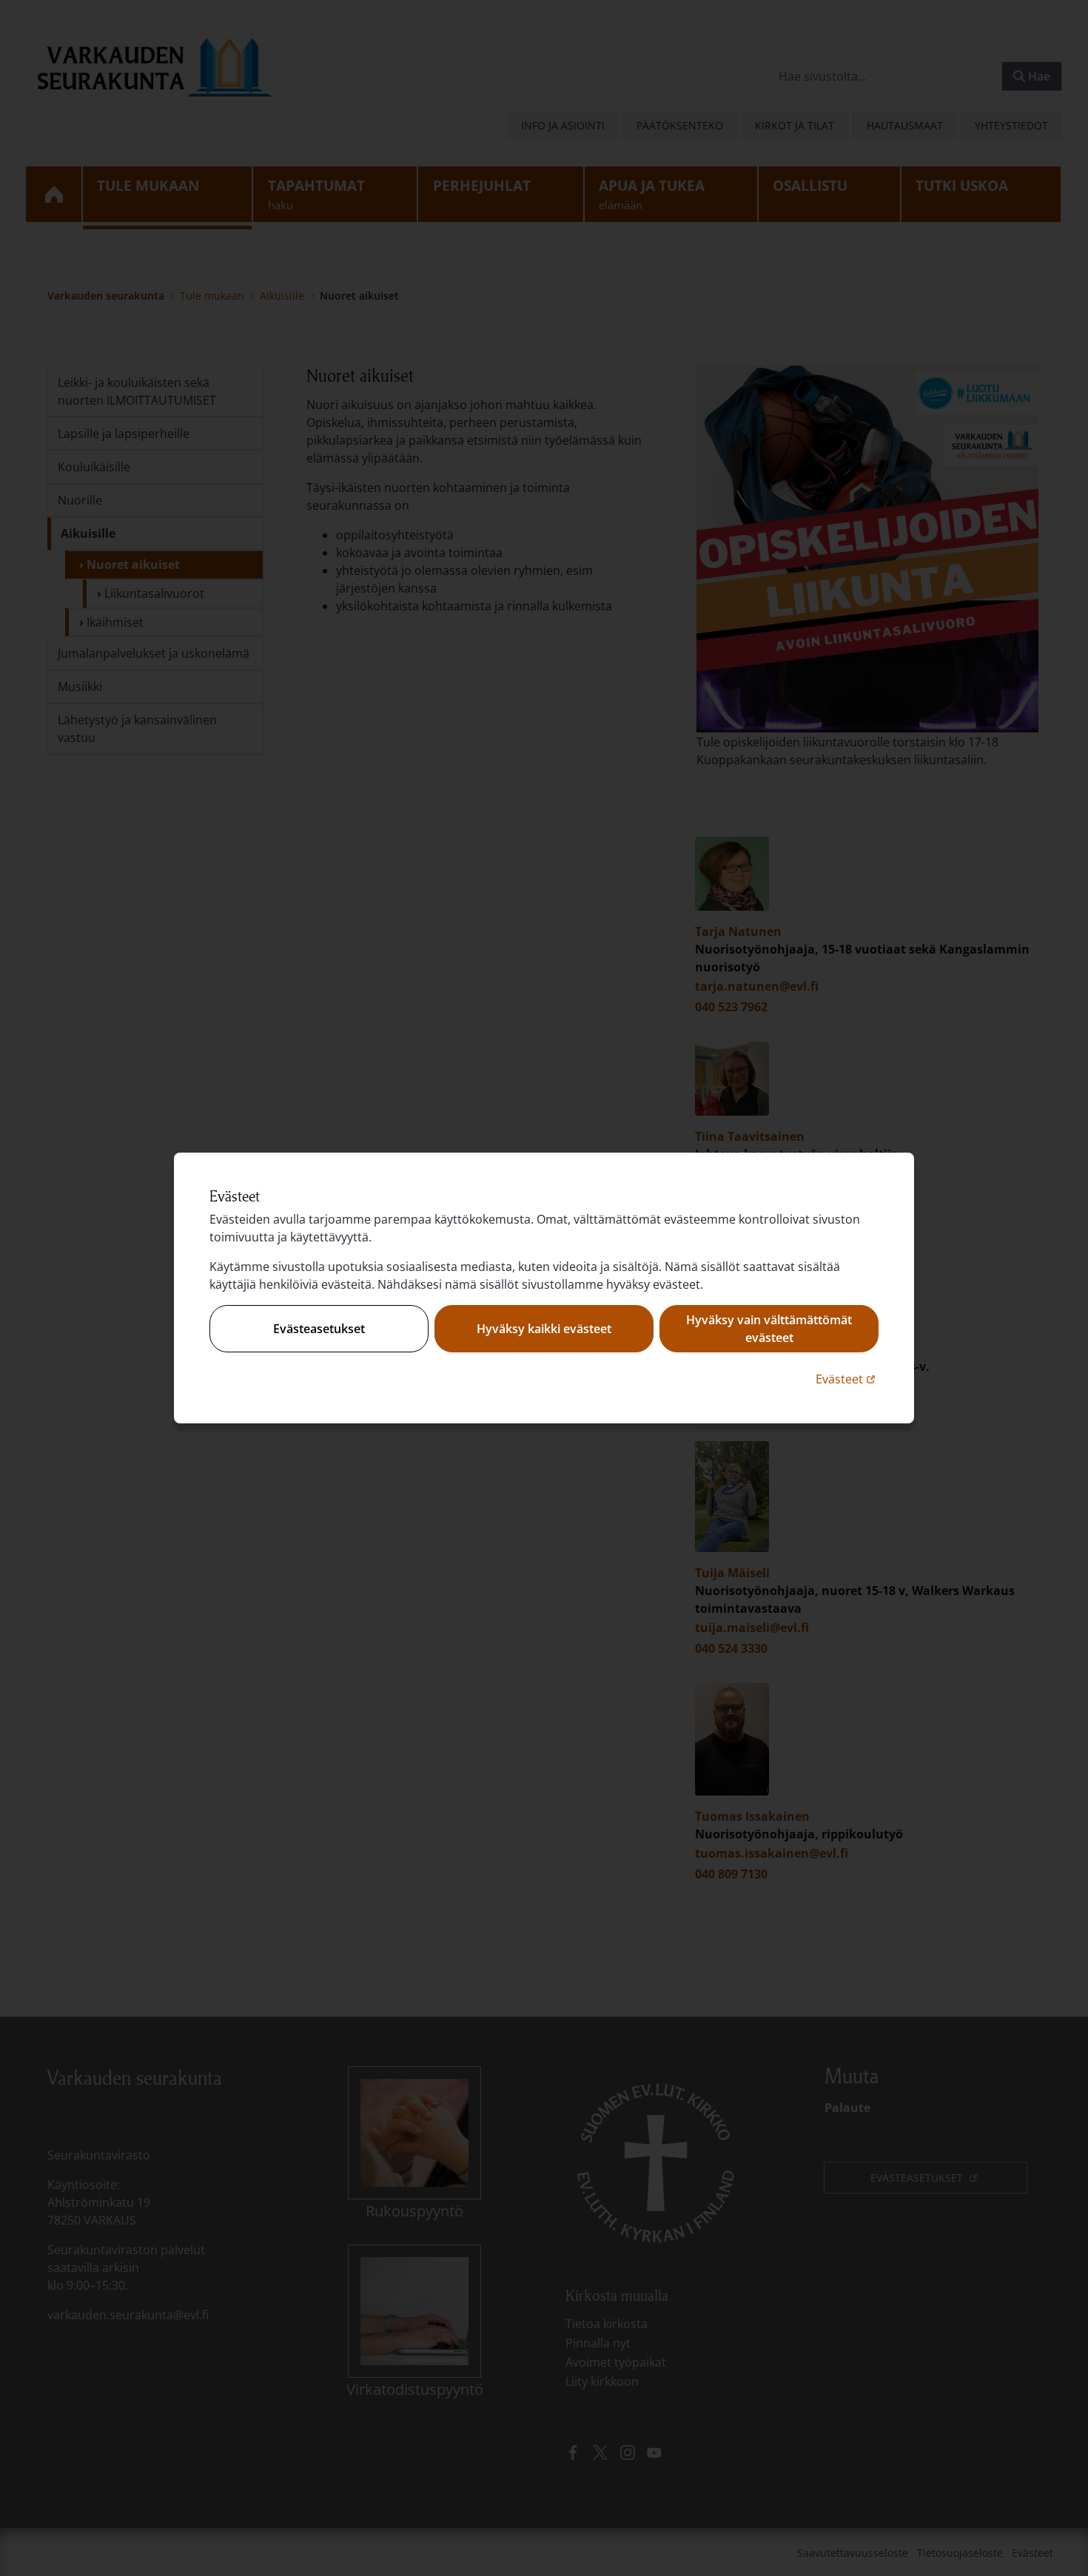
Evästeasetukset (319, 1329)
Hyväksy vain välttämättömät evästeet (769, 1329)
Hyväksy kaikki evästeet (544, 1329)
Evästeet (847, 1379)
